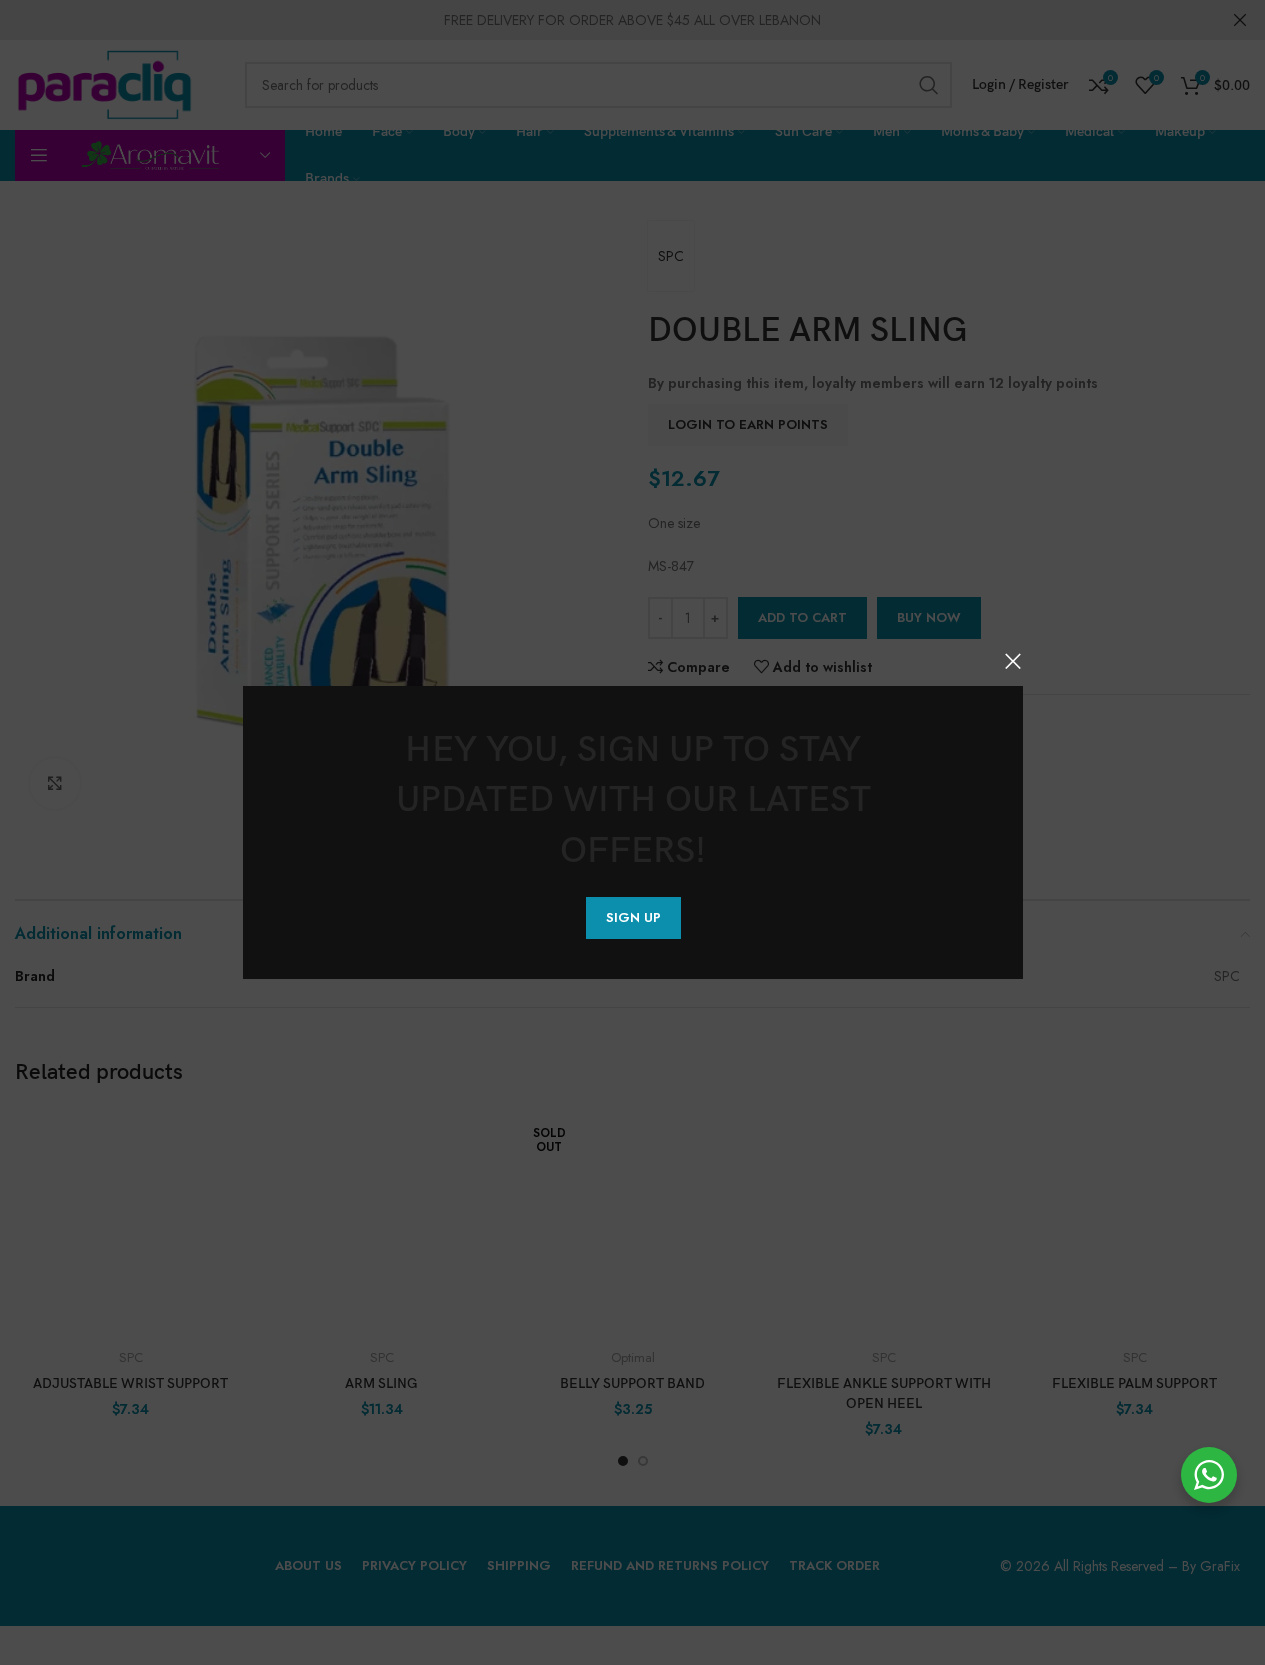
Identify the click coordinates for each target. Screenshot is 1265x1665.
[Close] (1013, 661)
